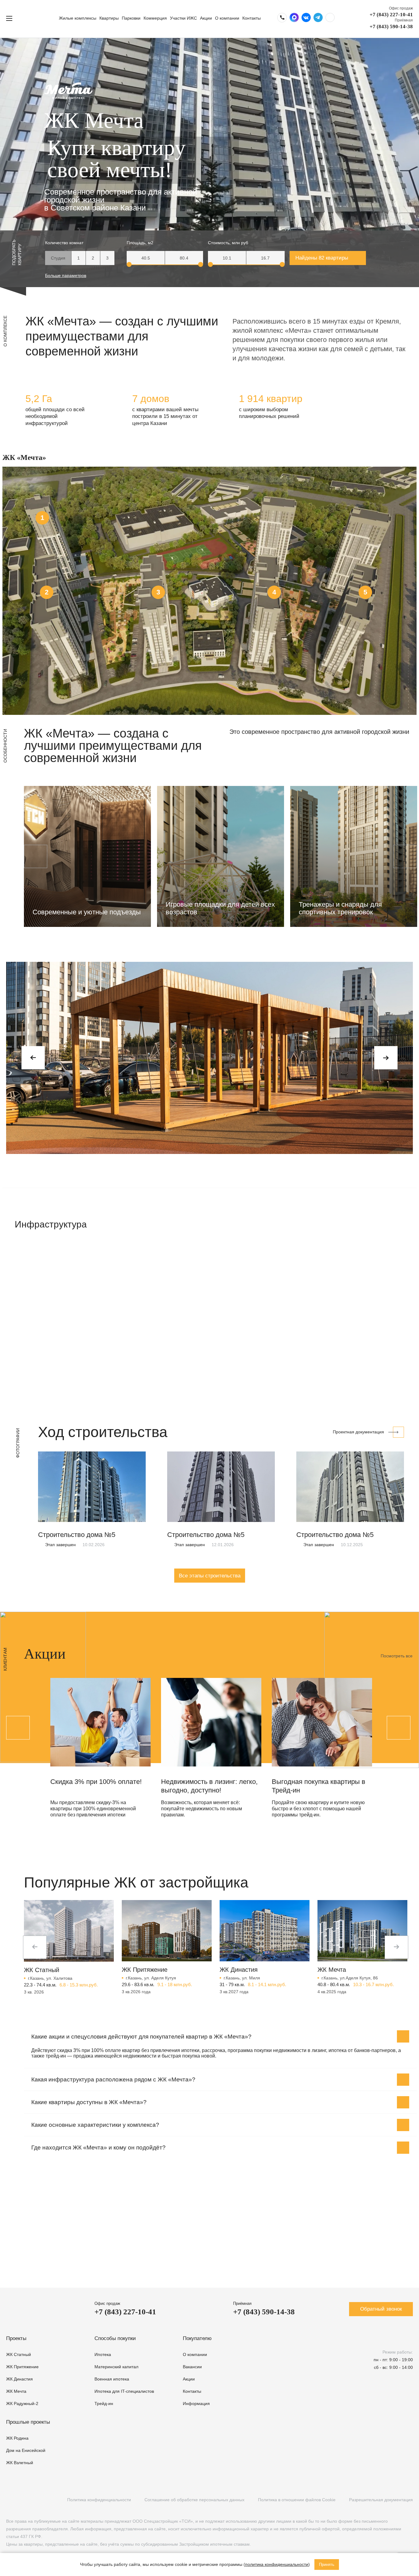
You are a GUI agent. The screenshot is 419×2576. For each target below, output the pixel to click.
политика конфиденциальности (277, 2564)
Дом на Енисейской (26, 2450)
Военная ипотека (112, 2379)
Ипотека (103, 2354)
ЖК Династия (19, 2379)
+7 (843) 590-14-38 (391, 27)
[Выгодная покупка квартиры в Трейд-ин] (322, 1722)
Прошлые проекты (28, 2422)
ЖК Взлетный (20, 2463)
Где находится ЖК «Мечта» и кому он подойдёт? (98, 2147)
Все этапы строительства (210, 1576)
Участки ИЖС (183, 18)
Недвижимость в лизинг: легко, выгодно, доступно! (209, 1786)
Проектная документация (358, 1432)
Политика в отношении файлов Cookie (297, 2500)
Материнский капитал (116, 2367)
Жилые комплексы (78, 18)
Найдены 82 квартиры (322, 258)
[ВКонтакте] (9, 2500)
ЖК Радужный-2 (22, 2403)
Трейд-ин (104, 2403)
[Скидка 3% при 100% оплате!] (100, 1722)
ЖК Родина (17, 2438)
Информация (196, 2403)
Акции (206, 18)
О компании (227, 18)
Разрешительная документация (381, 2500)
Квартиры (109, 18)
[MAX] (47, 2500)
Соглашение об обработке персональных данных (194, 2500)
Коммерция (155, 18)
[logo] (38, 18)
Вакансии (192, 2367)
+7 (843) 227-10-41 (391, 15)
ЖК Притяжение (22, 2367)
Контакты (252, 18)
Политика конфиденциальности (99, 2500)
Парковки (131, 18)
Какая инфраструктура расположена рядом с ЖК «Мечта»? (113, 2079)
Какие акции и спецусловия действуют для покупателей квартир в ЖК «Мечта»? (141, 2037)
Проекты (16, 2338)
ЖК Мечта (16, 2391)
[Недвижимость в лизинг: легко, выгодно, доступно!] (211, 1722)
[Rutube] (22, 2500)
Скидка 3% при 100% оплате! (96, 1782)
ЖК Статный (19, 2354)
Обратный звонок (381, 2309)
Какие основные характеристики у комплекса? (95, 2125)
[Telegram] (35, 2500)
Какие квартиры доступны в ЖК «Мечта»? (89, 2102)
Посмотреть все (397, 1656)
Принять (327, 2565)
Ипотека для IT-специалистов (124, 2391)
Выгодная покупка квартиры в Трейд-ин (319, 1786)
